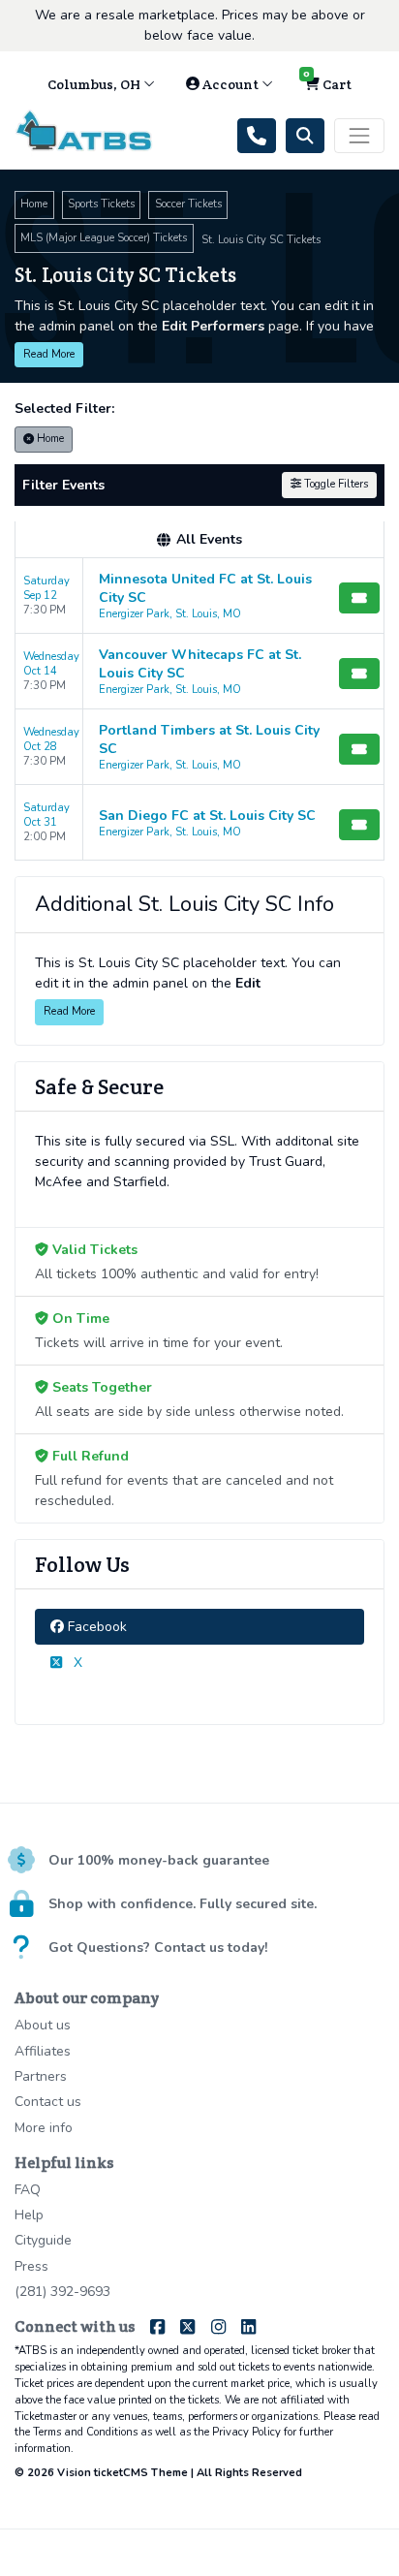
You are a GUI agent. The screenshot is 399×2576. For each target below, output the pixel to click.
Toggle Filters (335, 484)
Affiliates (43, 2051)
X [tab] (76, 1663)
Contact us (48, 2102)
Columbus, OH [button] (95, 84)
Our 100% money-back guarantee (159, 1860)
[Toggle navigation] (359, 136)
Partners (41, 2076)
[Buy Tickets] (359, 598)
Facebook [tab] (95, 1627)
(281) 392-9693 (62, 2292)
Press (31, 2266)
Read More (49, 354)
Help (29, 2215)
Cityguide (43, 2240)
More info (44, 2128)
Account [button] (230, 84)
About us (43, 2025)
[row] (199, 596)
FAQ (28, 2190)
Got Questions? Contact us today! (158, 1948)
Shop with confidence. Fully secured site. (183, 1904)
